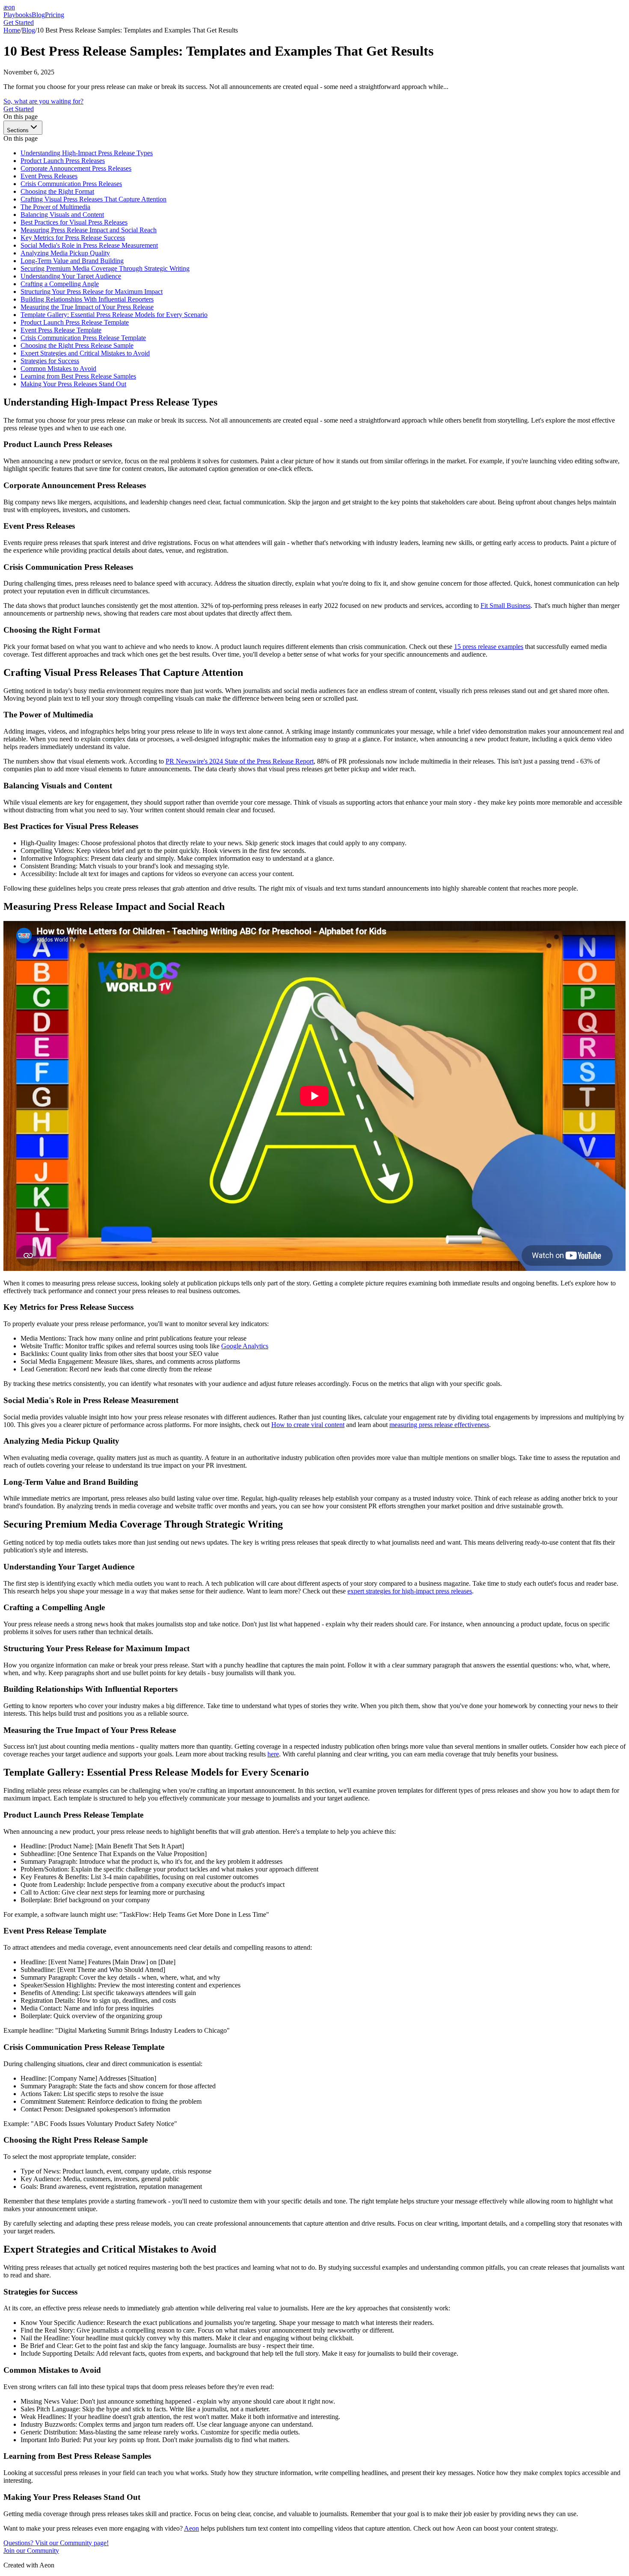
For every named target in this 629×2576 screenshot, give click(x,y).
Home (12, 30)
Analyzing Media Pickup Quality (65, 253)
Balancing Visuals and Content (62, 215)
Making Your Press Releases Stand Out (73, 384)
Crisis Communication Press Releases (71, 184)
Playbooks (18, 15)
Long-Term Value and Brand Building (72, 261)
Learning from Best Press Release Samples (78, 376)
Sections (18, 130)
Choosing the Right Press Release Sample (77, 345)
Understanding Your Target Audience (71, 276)
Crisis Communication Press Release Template (83, 338)
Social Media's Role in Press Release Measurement (89, 245)
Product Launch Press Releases (63, 161)
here (273, 1754)
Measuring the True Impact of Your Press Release (87, 307)
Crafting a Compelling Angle (60, 284)
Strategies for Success (50, 361)
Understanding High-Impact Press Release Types (87, 153)
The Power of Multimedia (55, 207)
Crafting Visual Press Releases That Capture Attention (93, 199)
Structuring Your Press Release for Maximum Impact (92, 292)
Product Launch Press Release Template (75, 322)
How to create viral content (308, 1425)
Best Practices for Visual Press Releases (74, 222)
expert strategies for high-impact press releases (410, 1591)
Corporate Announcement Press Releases (76, 168)
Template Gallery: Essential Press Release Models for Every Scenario (114, 315)
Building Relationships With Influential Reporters (87, 299)
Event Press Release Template (61, 330)
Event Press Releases (49, 176)
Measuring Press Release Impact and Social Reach (89, 230)
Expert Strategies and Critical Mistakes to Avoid (85, 353)
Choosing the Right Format (57, 191)
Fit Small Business (506, 606)
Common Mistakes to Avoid (58, 369)
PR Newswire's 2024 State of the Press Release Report (240, 761)
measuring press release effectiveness (439, 1425)
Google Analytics (245, 1346)
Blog (38, 15)
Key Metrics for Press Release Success (73, 238)
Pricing (55, 15)
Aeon (191, 2528)
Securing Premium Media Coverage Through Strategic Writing (105, 268)
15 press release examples (489, 647)
